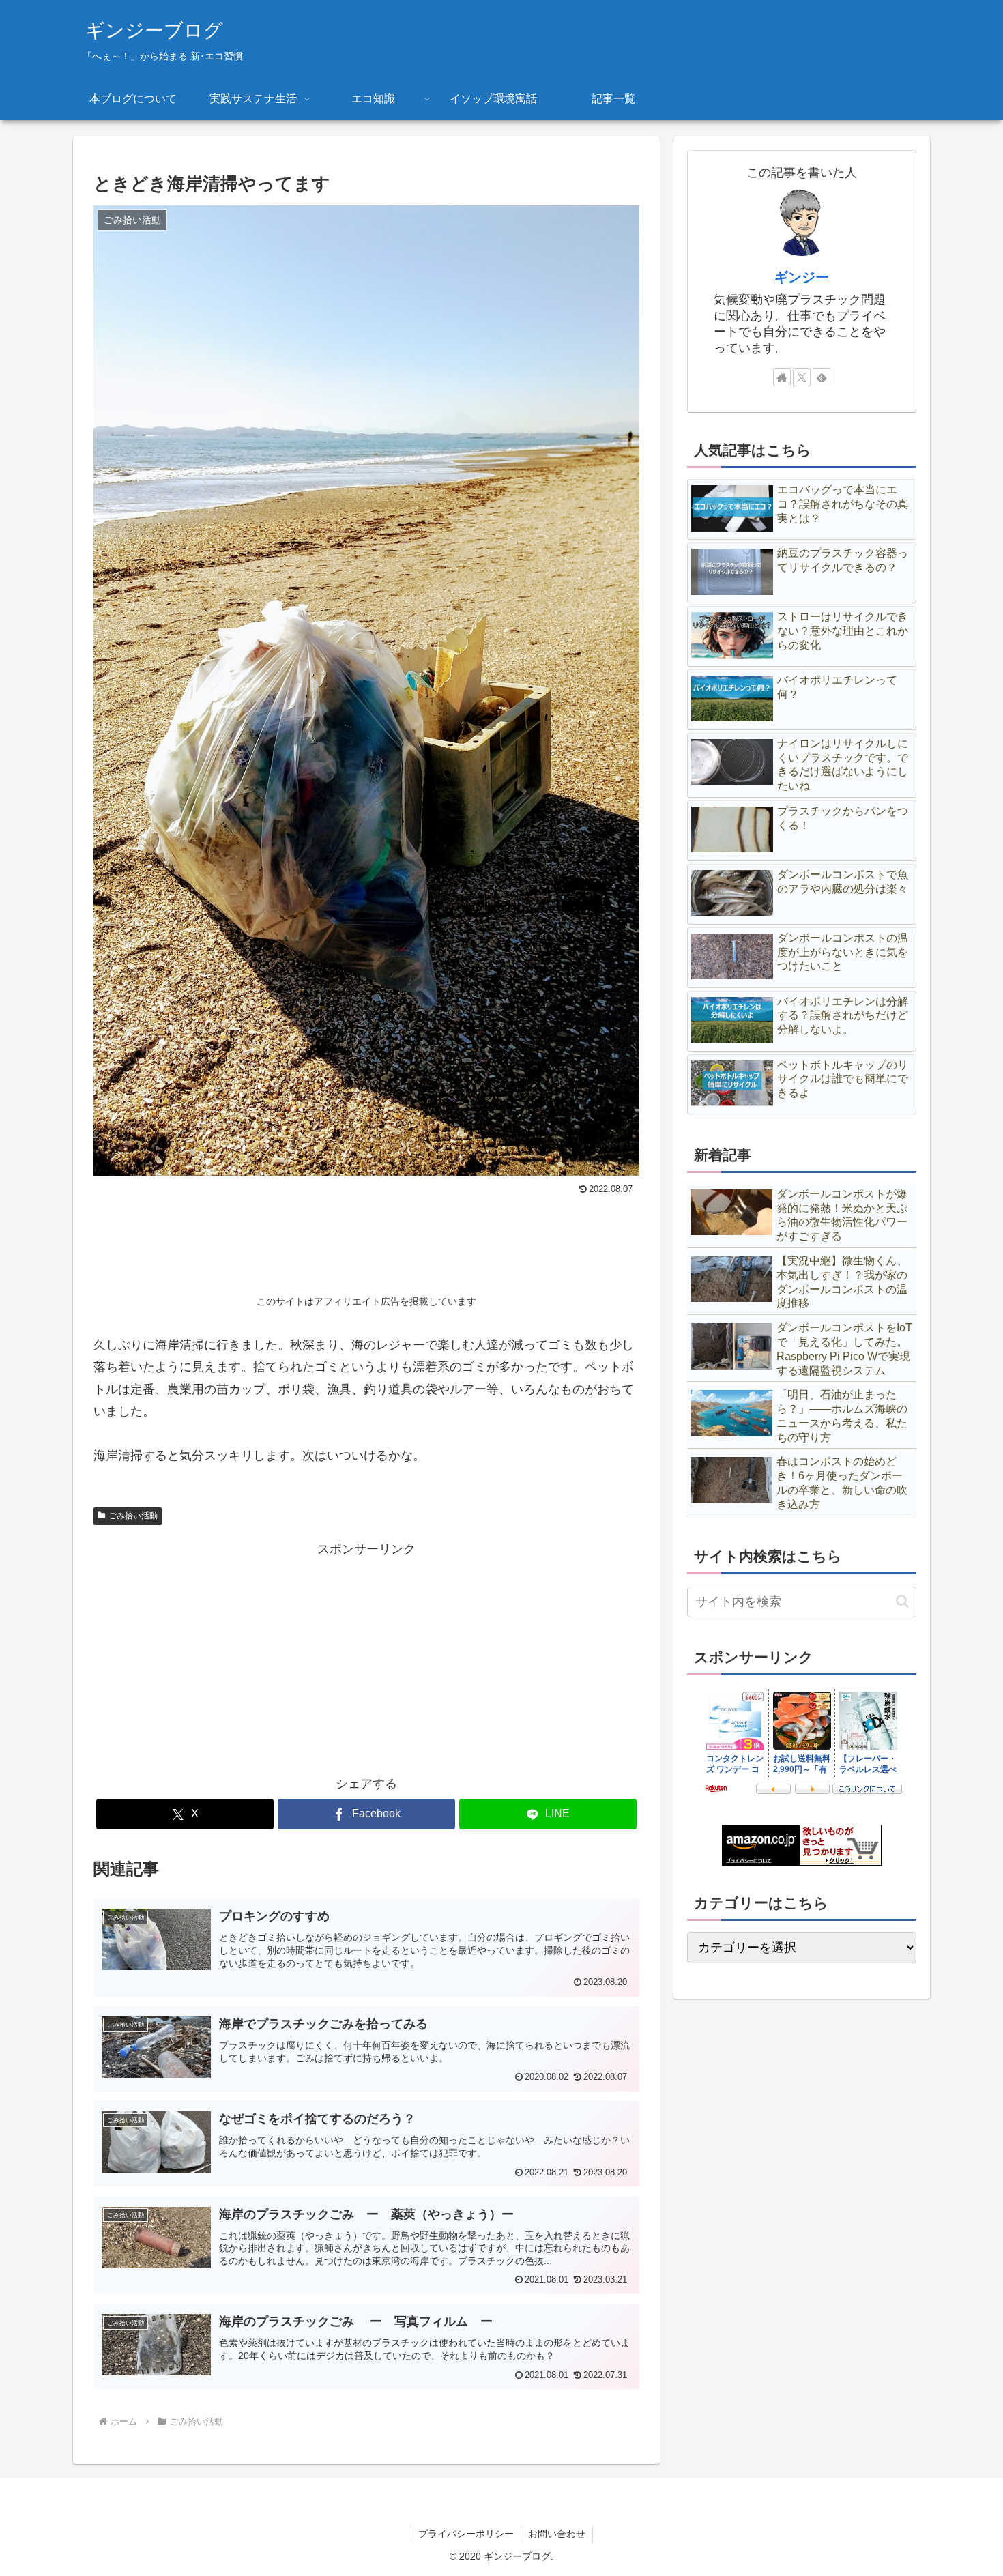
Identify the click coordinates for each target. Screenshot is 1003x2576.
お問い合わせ (557, 2534)
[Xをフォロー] (802, 377)
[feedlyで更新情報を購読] (822, 377)
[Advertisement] (366, 1237)
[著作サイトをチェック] (782, 377)
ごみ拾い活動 (133, 1516)
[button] (902, 1601)
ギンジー (802, 277)
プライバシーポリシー (466, 2534)
